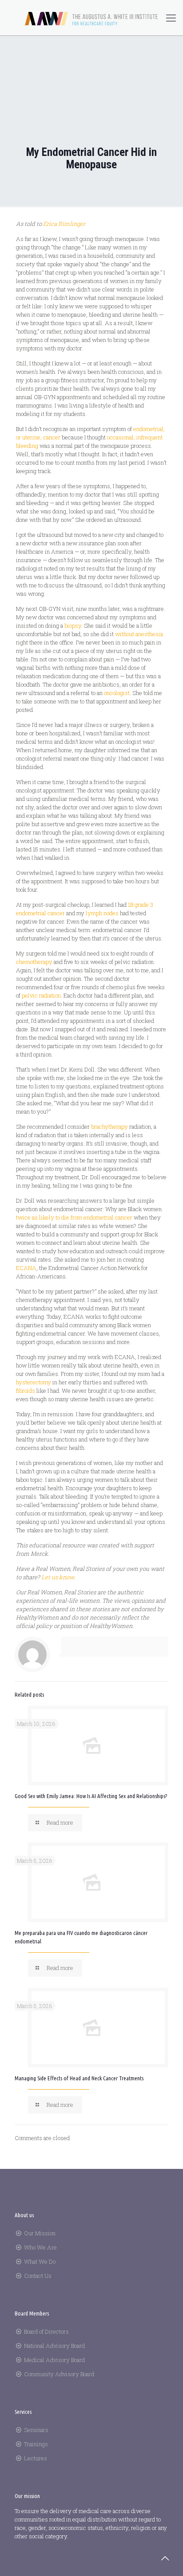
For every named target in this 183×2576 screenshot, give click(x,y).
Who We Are (40, 2247)
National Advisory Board (54, 2346)
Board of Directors (46, 2331)
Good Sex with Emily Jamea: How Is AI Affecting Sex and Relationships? (91, 1796)
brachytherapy (109, 1127)
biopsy (73, 626)
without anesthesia (139, 634)
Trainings (36, 2444)
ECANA (26, 1268)
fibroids (26, 1391)
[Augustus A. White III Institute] (91, 18)
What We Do (40, 2261)
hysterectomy (34, 1382)
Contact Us (38, 2276)
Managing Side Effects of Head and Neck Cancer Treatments (79, 2078)
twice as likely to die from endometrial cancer (74, 1217)
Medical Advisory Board (54, 2360)
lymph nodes (102, 913)
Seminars (36, 2430)
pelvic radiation (41, 995)
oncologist (117, 693)
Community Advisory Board (59, 2374)
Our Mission (40, 2233)
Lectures (36, 2458)
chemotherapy (34, 962)
